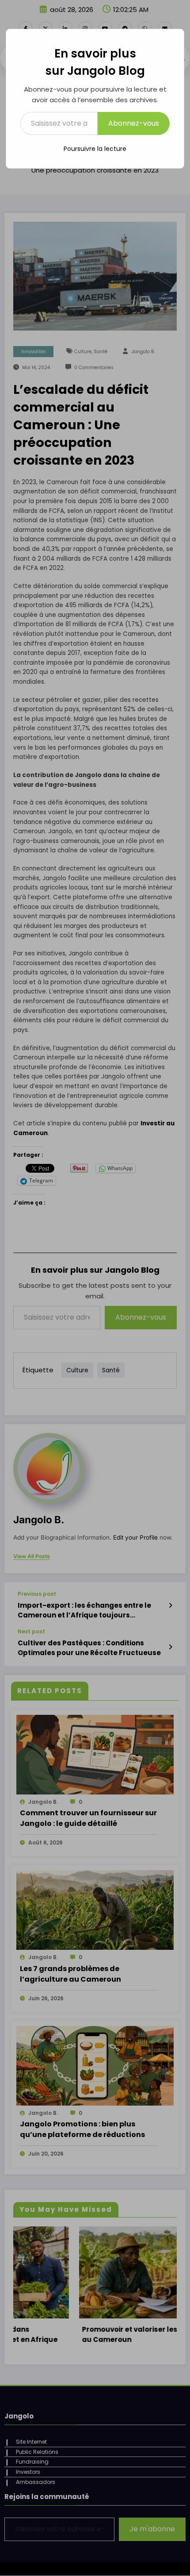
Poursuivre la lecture (95, 149)
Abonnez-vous (134, 123)
